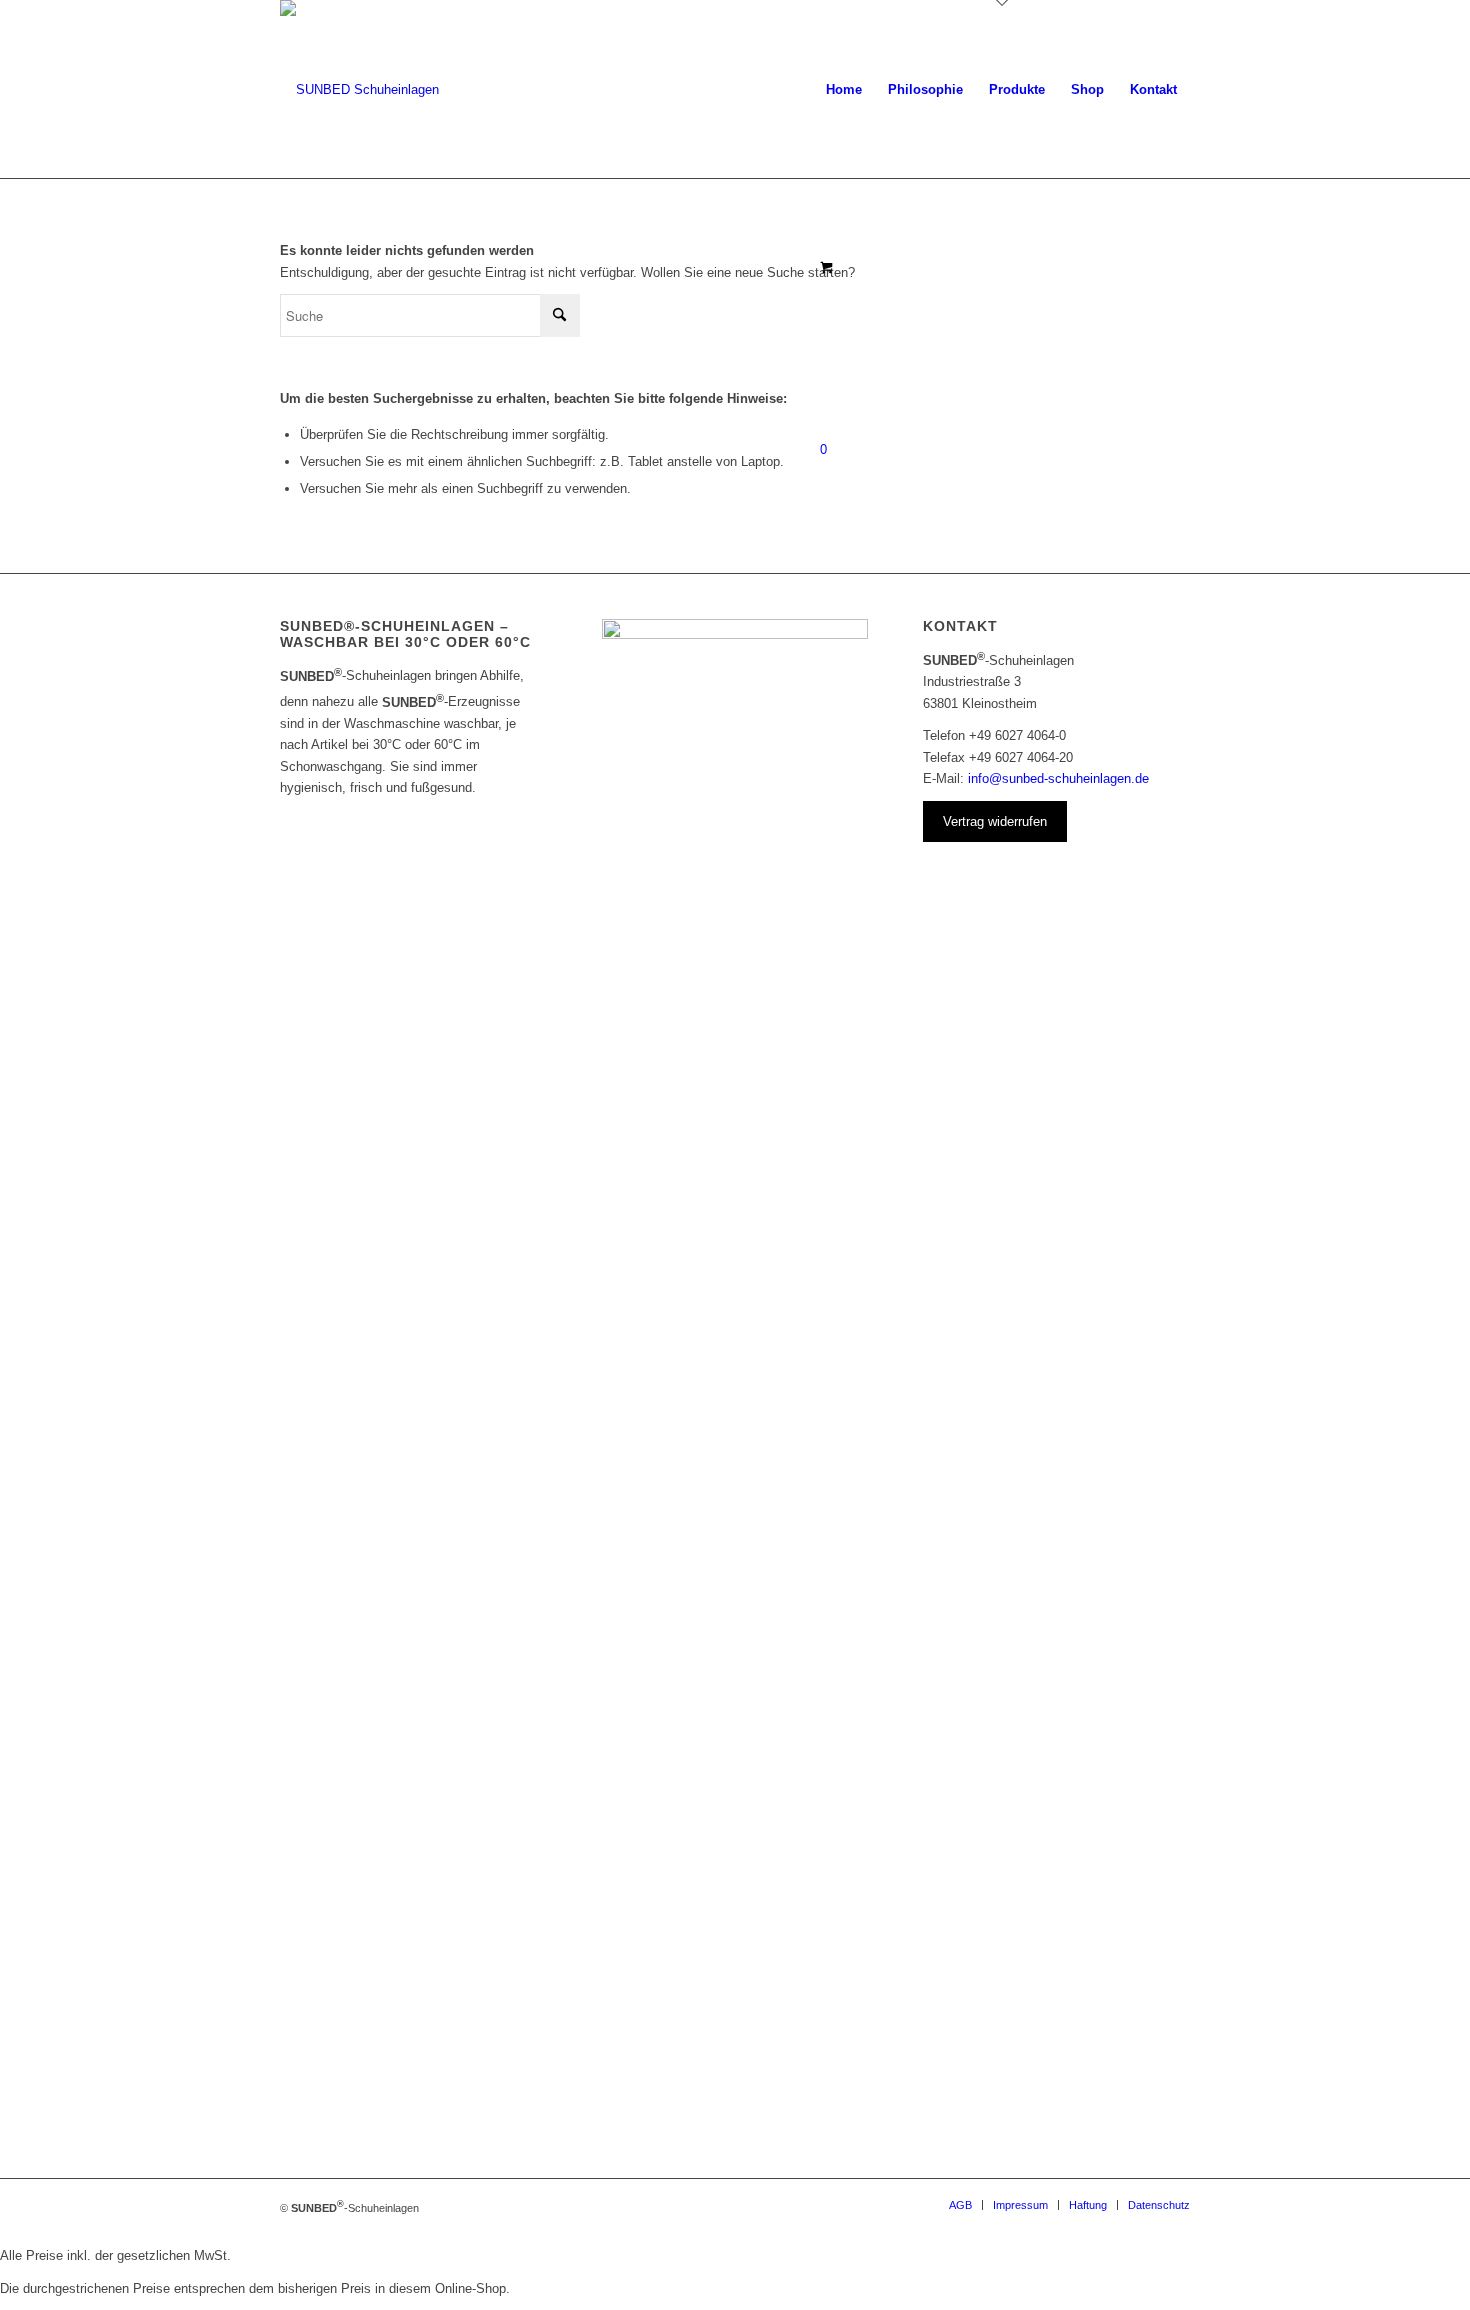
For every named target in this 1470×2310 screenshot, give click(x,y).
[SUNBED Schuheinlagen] (359, 90)
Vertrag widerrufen (995, 821)
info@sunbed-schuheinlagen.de (1058, 778)
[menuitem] (844, 90)
